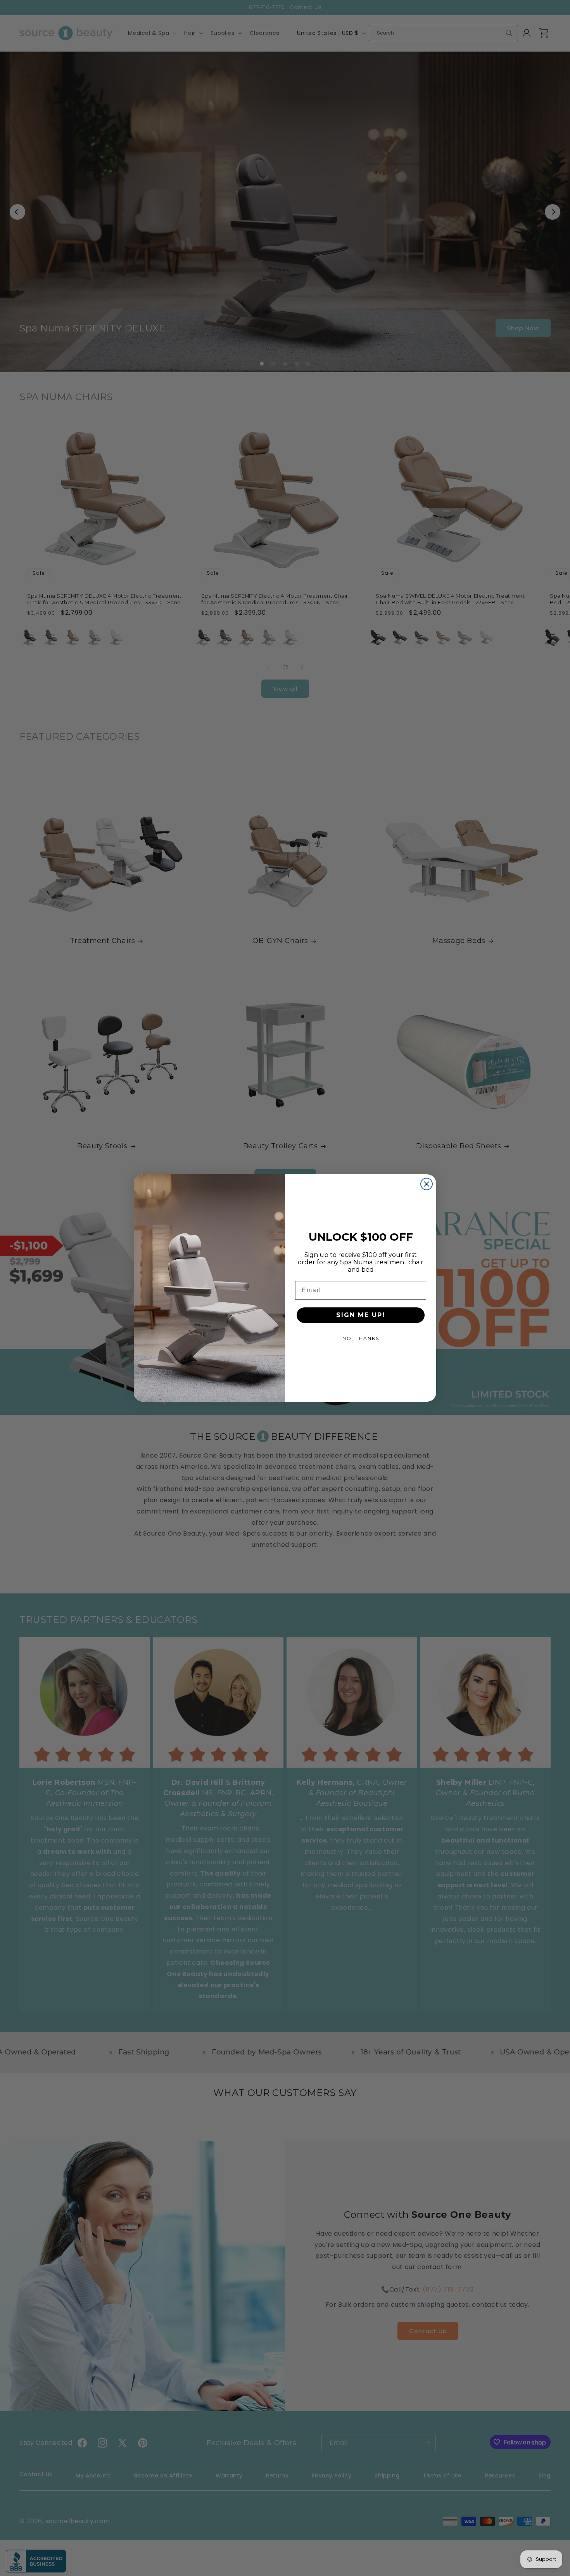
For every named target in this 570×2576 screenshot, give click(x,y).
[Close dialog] (427, 1184)
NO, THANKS (361, 1338)
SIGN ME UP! (361, 1315)
